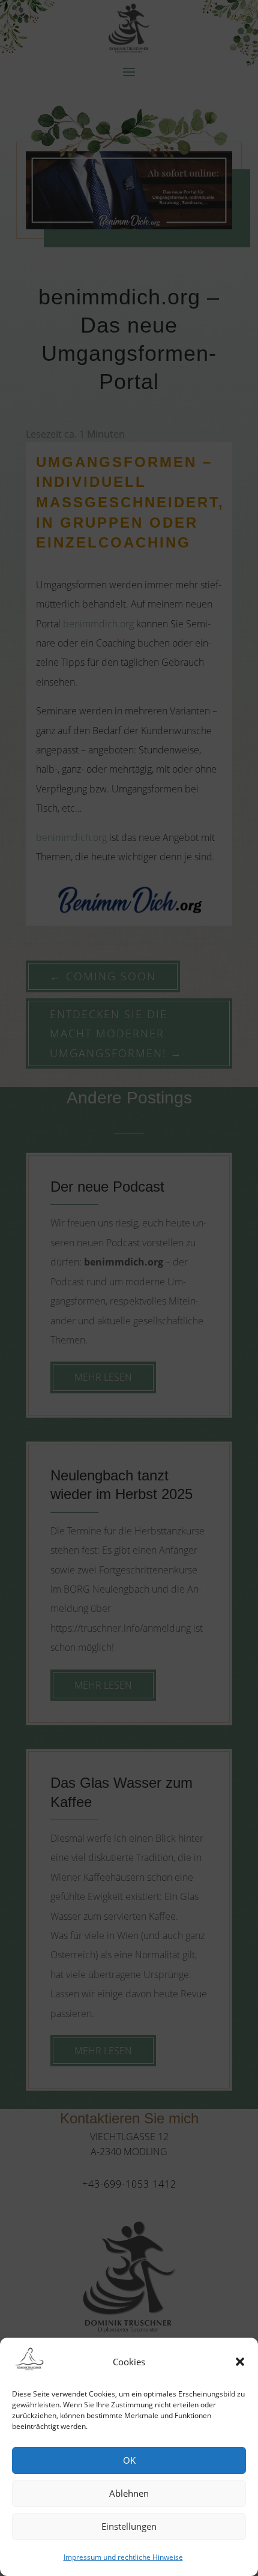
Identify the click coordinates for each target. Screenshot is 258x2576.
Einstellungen (129, 2526)
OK (129, 2460)
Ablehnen (129, 2493)
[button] (240, 2362)
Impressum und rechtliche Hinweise (123, 2557)
